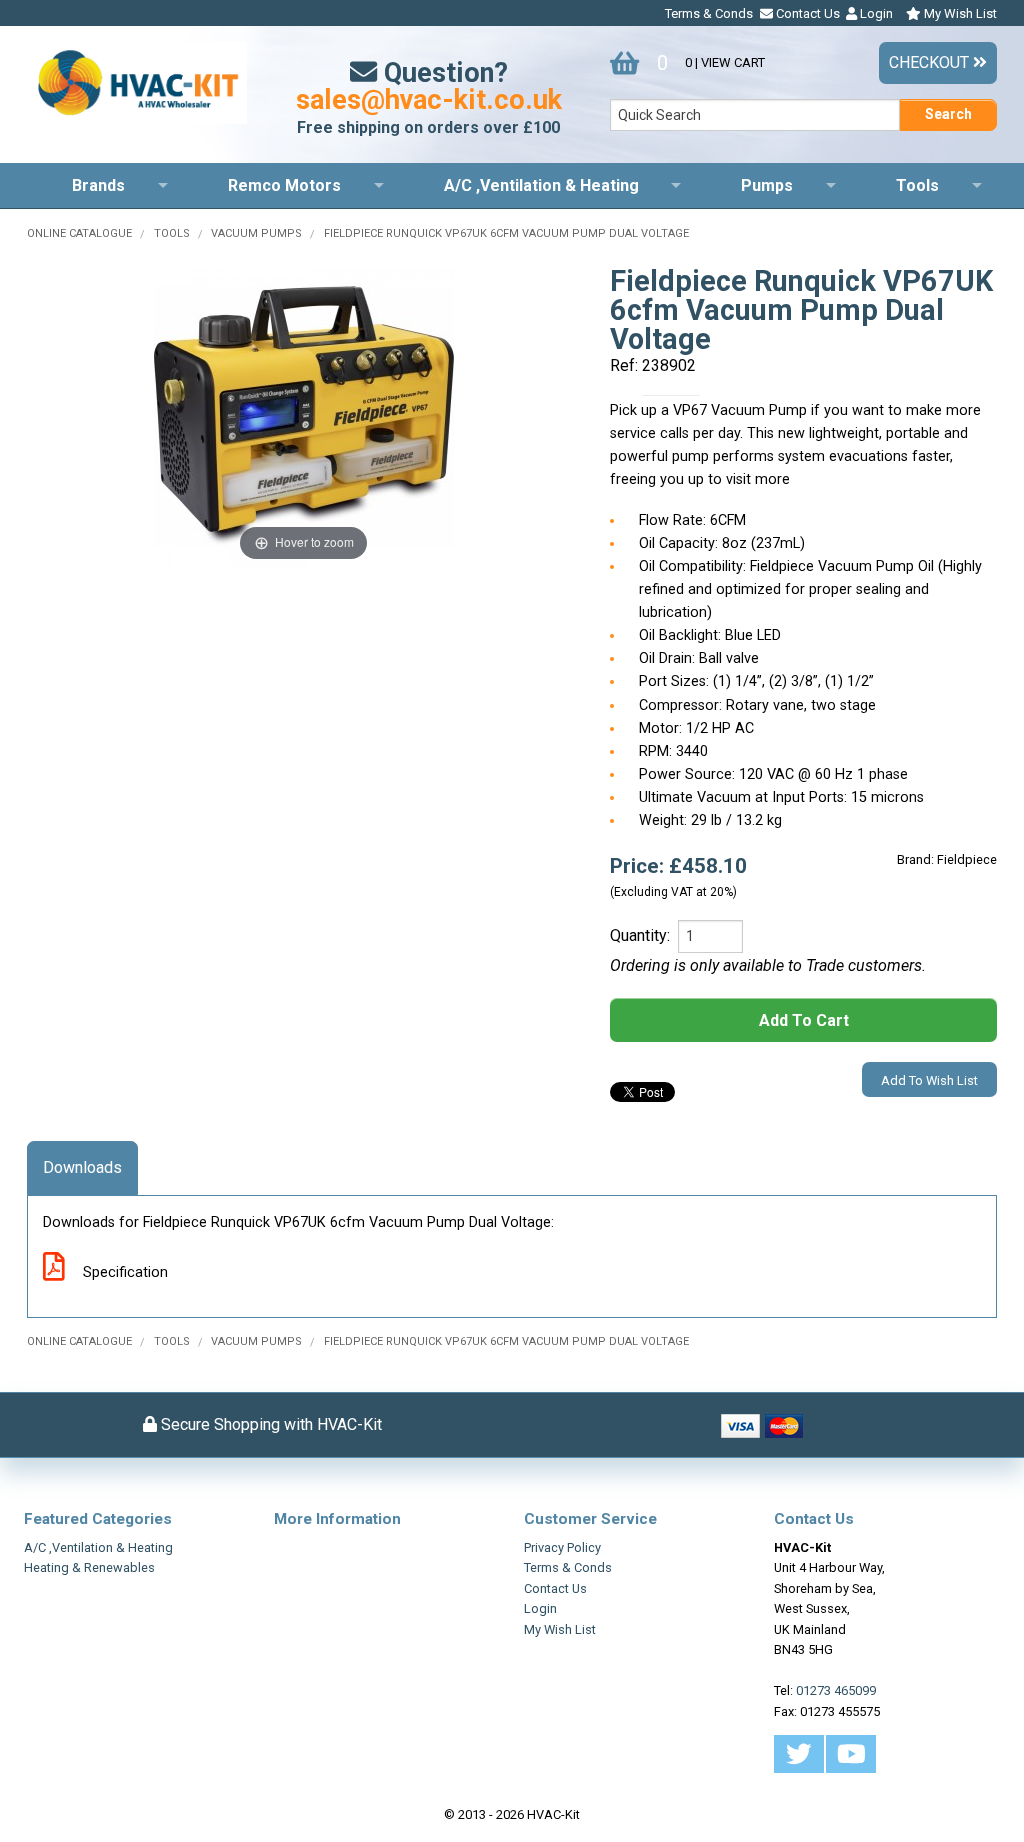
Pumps (767, 185)
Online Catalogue (79, 233)
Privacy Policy (562, 1547)
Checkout (931, 62)
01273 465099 (836, 1690)
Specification (123, 1272)
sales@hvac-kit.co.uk (429, 100)
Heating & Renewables (89, 1567)
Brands (98, 185)
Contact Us (806, 13)
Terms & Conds (709, 13)
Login (875, 13)
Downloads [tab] (82, 1167)
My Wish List (959, 13)
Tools (917, 185)
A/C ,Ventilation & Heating (541, 185)
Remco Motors (284, 185)
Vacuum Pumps (256, 233)
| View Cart (710, 63)
